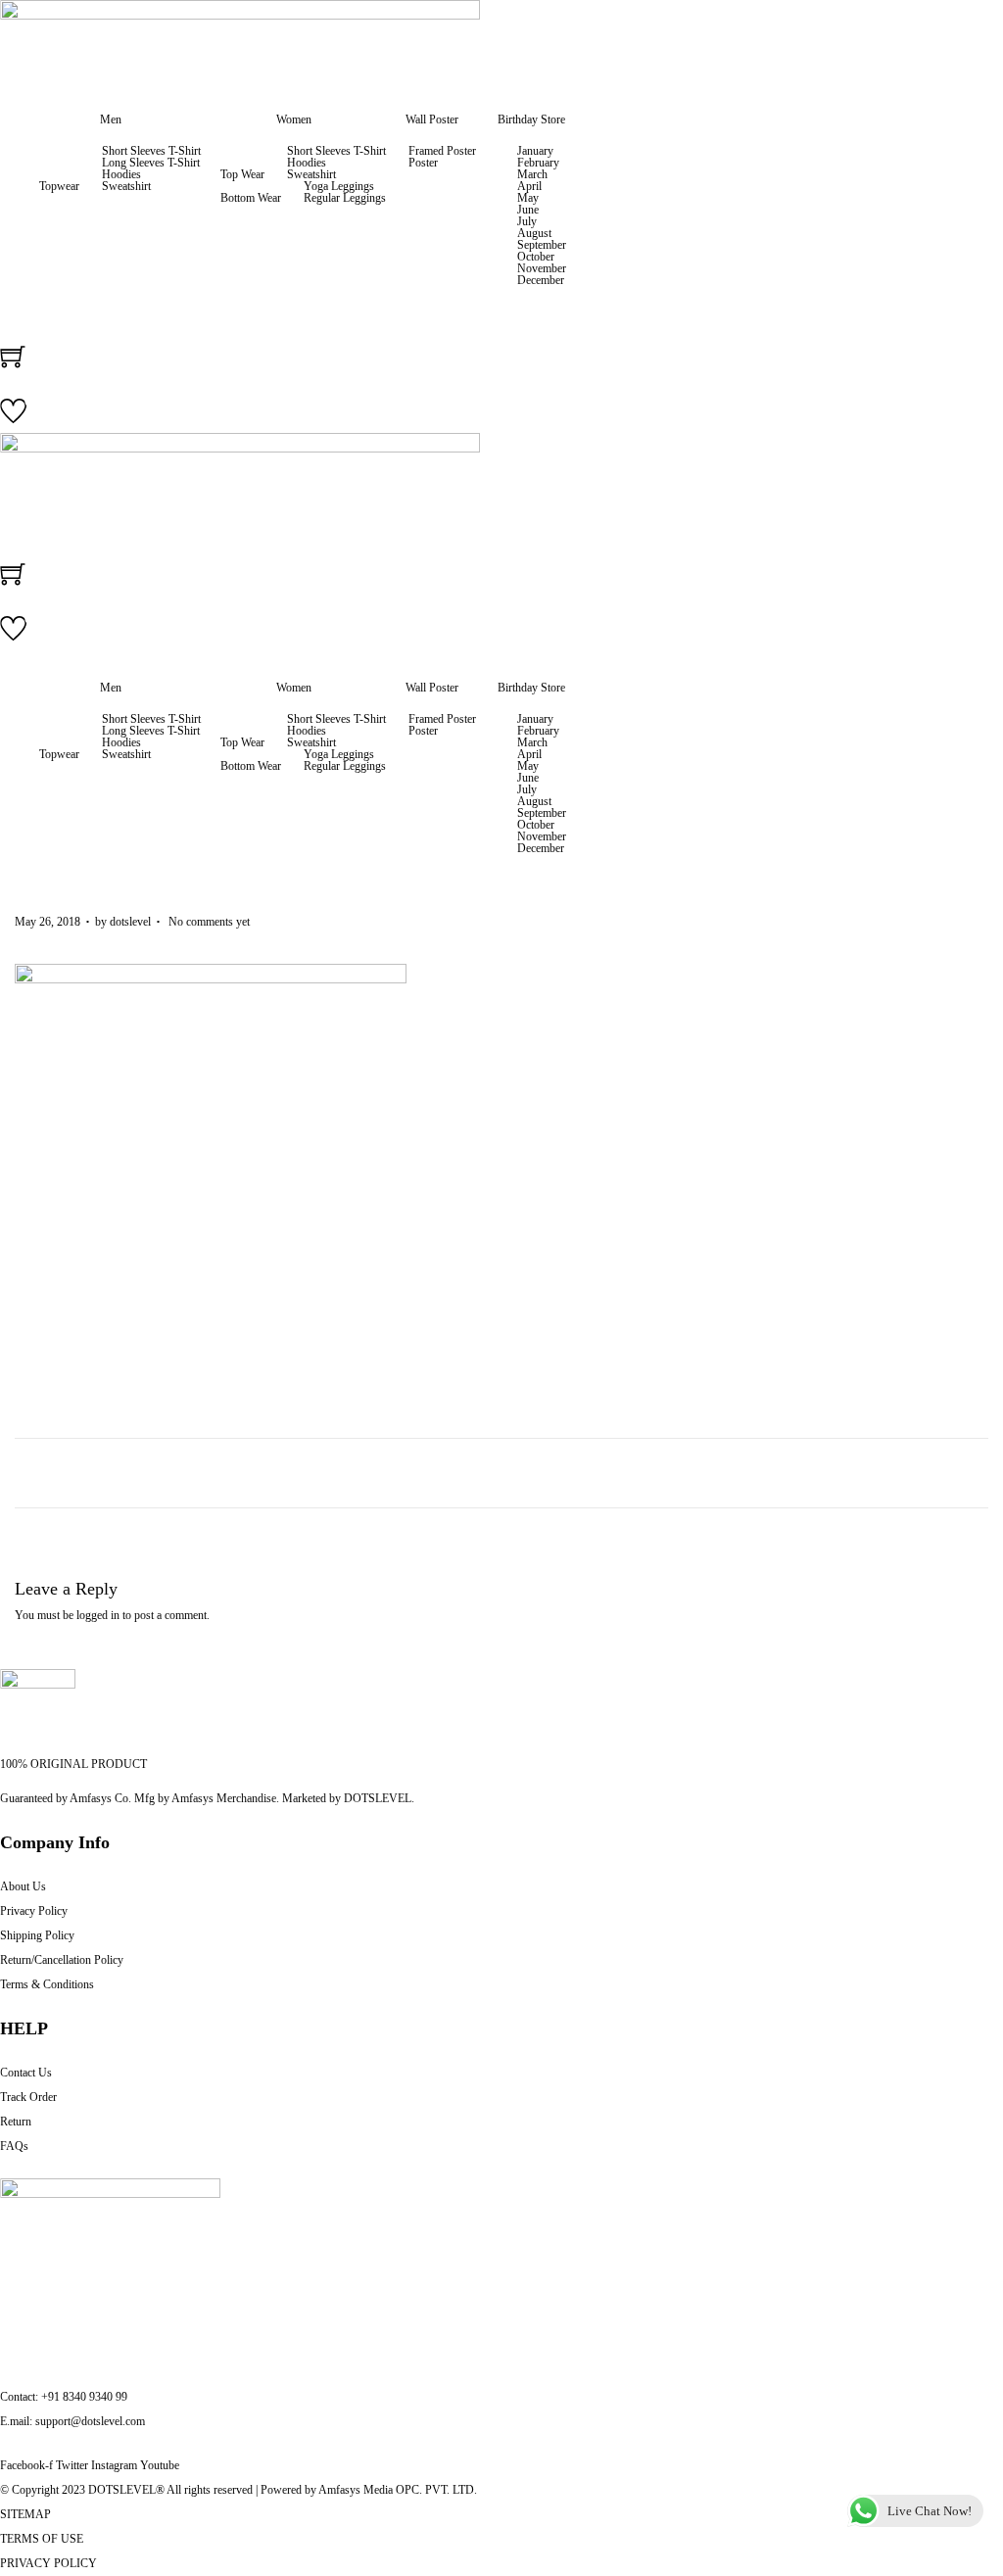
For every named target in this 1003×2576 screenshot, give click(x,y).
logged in (98, 1615)
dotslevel (130, 922)
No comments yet (209, 922)
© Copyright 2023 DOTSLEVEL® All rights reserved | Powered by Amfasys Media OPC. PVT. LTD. (239, 2490)
